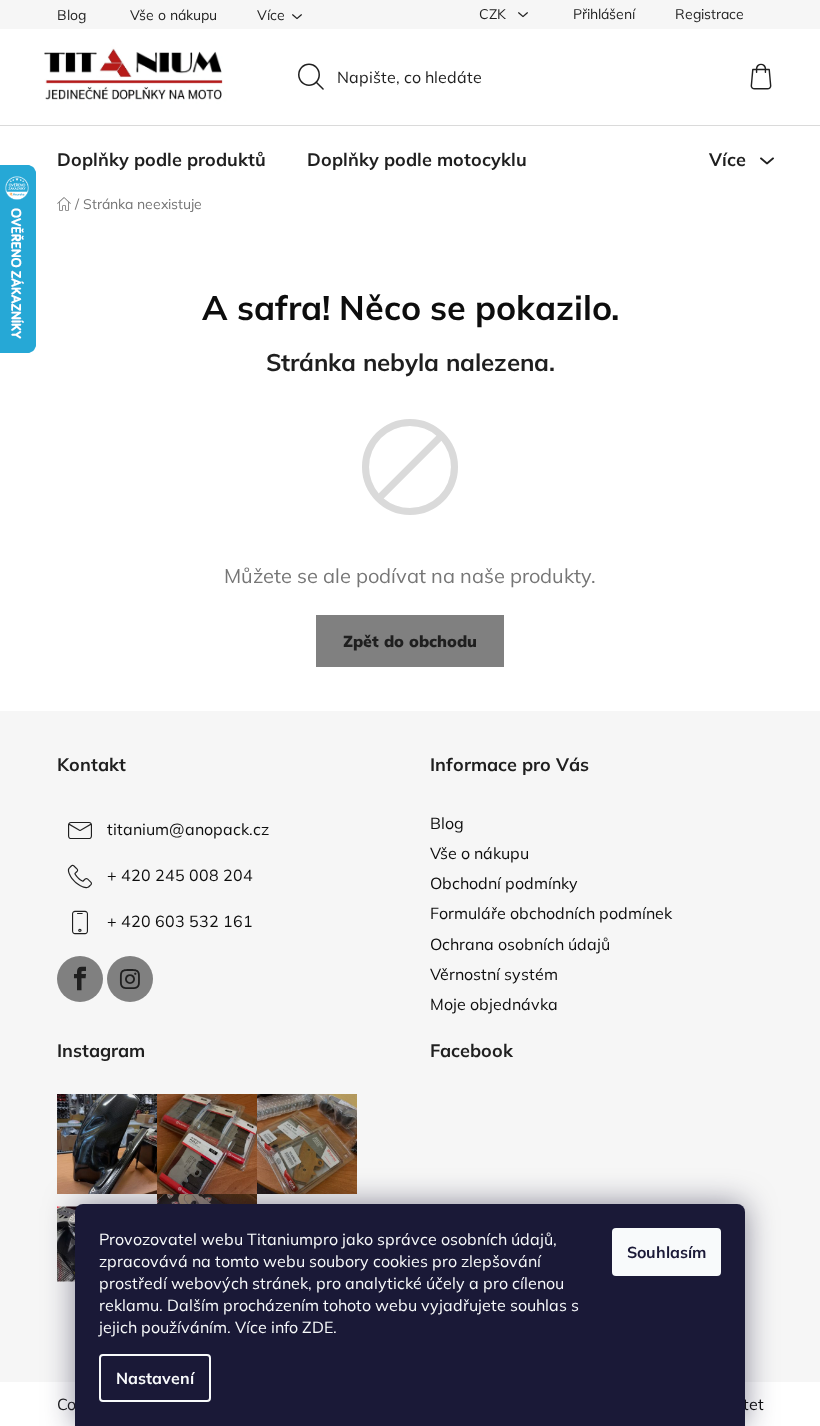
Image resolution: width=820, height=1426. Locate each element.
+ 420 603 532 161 (180, 921)
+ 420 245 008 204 (180, 875)
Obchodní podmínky (504, 883)
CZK (494, 14)
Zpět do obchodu (410, 641)
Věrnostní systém (494, 974)
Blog (71, 15)
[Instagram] (130, 979)
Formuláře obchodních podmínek (551, 913)
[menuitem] (161, 160)
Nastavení (155, 1378)
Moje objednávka (494, 1004)
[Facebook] (80, 979)
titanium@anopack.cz (188, 829)
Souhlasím (666, 1252)
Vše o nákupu (173, 15)
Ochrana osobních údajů (520, 944)
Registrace (709, 14)
